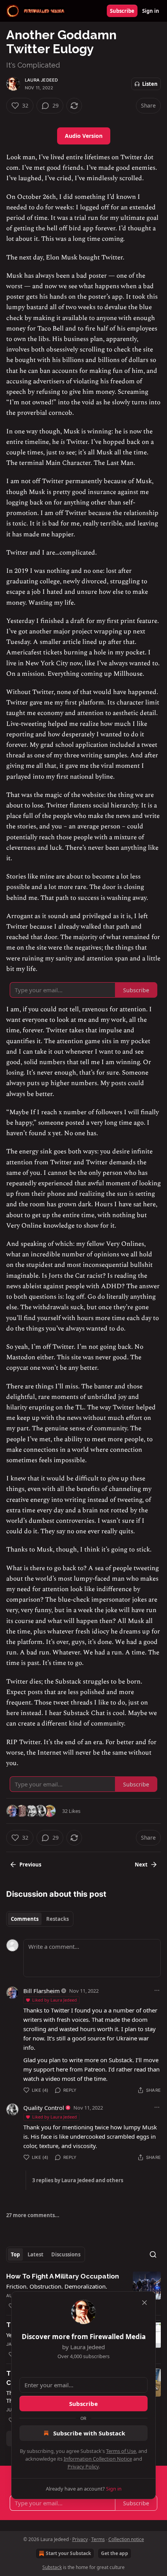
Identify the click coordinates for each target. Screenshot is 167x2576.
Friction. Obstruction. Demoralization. (57, 2286)
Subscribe (122, 11)
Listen (150, 84)
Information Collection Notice (98, 2459)
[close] (144, 2303)
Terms (98, 2539)
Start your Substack (68, 2553)
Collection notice (126, 2539)
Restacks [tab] (57, 1919)
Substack (52, 2567)
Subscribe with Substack (89, 2433)
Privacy (80, 2539)
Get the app (115, 2553)
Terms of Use (121, 2451)
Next (141, 1865)
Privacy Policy (83, 2466)
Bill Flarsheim (42, 1991)
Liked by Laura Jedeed (55, 2000)
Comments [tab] (25, 1919)
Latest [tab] (36, 2254)
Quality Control (44, 2108)
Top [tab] (15, 2254)
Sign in (151, 11)
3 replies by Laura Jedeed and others (78, 2180)
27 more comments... (33, 2215)
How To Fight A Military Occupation (63, 2276)
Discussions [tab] (66, 2254)
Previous (30, 1865)
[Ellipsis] (157, 1990)
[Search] (153, 2254)
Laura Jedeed (41, 80)
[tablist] (40, 1919)
